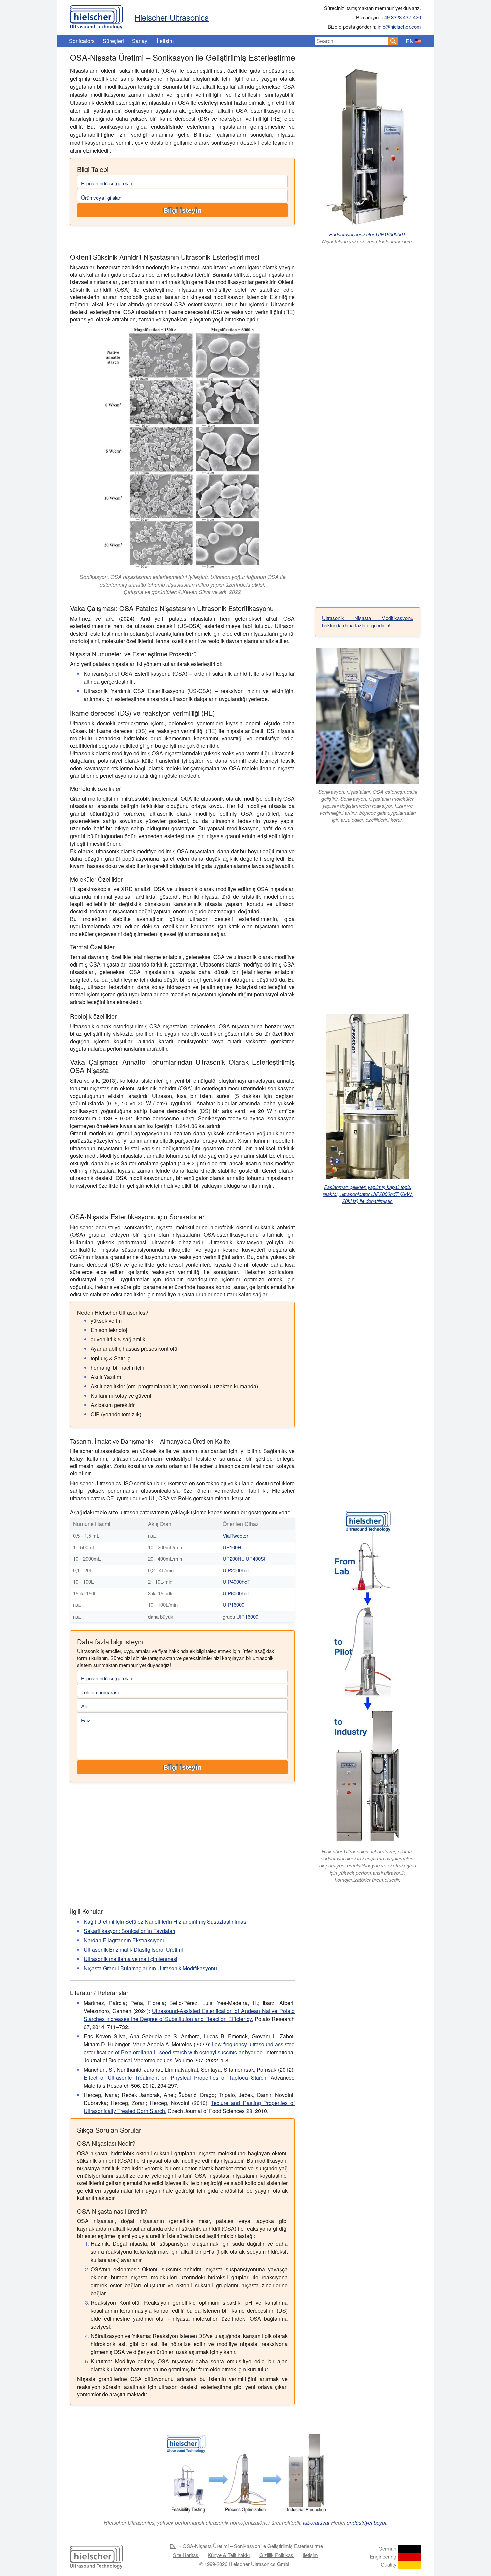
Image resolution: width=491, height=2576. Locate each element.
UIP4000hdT (236, 1582)
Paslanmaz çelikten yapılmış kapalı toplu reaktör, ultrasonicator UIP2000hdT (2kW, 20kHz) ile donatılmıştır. (368, 1194)
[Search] (393, 41)
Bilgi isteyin (182, 210)
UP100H (232, 1547)
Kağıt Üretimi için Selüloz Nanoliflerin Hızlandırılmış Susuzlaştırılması (166, 1921)
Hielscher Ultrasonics (172, 17)
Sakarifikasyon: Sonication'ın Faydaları (129, 1931)
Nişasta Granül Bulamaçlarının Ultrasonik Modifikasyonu (150, 1968)
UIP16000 (234, 1605)
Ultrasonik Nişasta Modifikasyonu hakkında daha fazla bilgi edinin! (368, 622)
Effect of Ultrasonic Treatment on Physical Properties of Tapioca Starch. (176, 2078)
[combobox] (352, 41)
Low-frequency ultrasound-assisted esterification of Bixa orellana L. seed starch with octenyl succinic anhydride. (189, 2048)
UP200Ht (233, 1559)
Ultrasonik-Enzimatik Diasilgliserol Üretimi (133, 1950)
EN (410, 41)
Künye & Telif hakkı (229, 2555)
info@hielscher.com (399, 27)
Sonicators (82, 41)
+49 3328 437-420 (401, 17)
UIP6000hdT (236, 1593)
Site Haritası (186, 2555)
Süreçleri (113, 41)
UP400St (255, 1559)
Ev (173, 2546)
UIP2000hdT (236, 1570)
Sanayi (140, 41)
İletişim (165, 41)
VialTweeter (235, 1535)
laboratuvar (316, 2522)
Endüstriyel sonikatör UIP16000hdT (367, 234)
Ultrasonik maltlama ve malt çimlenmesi (130, 1959)
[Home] (96, 16)
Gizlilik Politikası (277, 2555)
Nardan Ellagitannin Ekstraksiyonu (125, 1940)
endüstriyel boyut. (367, 2522)
